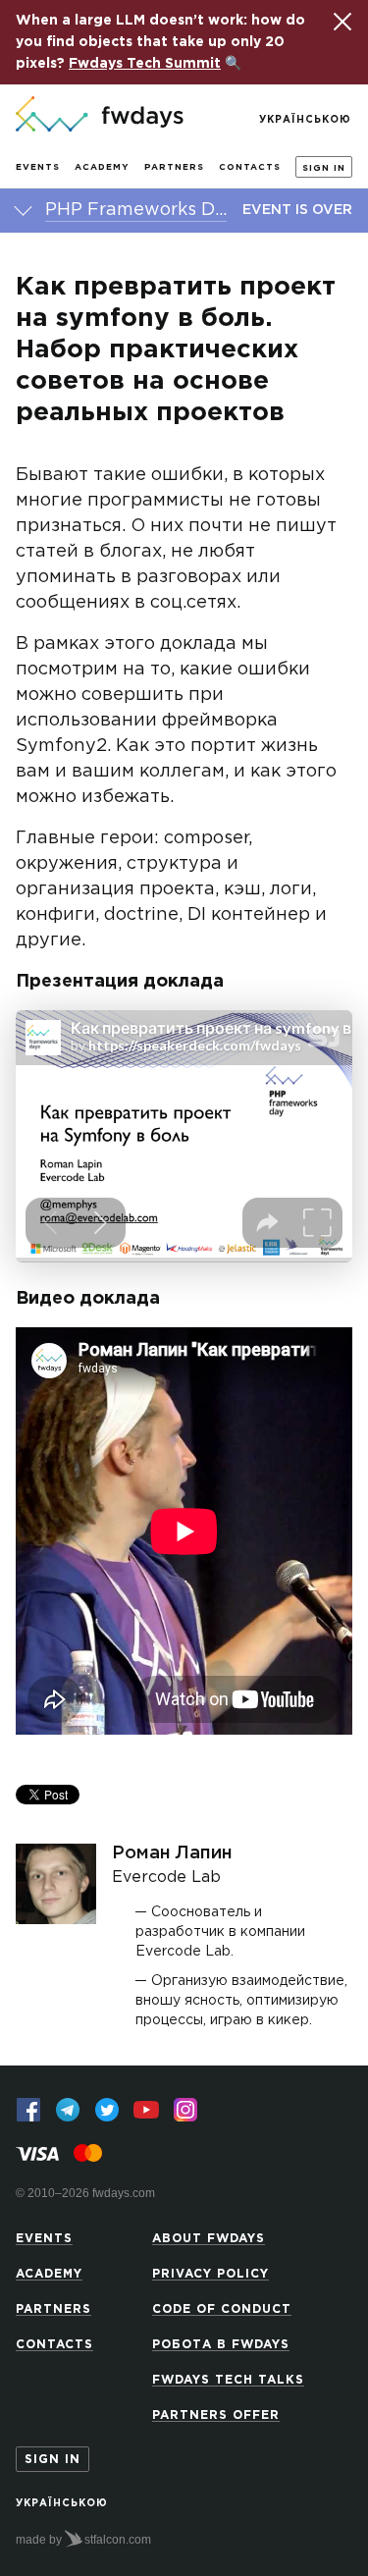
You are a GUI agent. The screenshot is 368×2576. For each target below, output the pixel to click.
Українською (305, 120)
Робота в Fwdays (221, 2345)
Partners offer (216, 2415)
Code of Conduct (222, 2309)
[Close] (342, 22)
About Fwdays (209, 2239)
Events (38, 167)
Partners (174, 167)
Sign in (324, 168)
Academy (102, 167)
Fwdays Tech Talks (228, 2380)
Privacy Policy (210, 2274)
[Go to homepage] (100, 116)
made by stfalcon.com (83, 2540)
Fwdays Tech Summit (145, 64)
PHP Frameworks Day (136, 210)
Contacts (250, 167)
